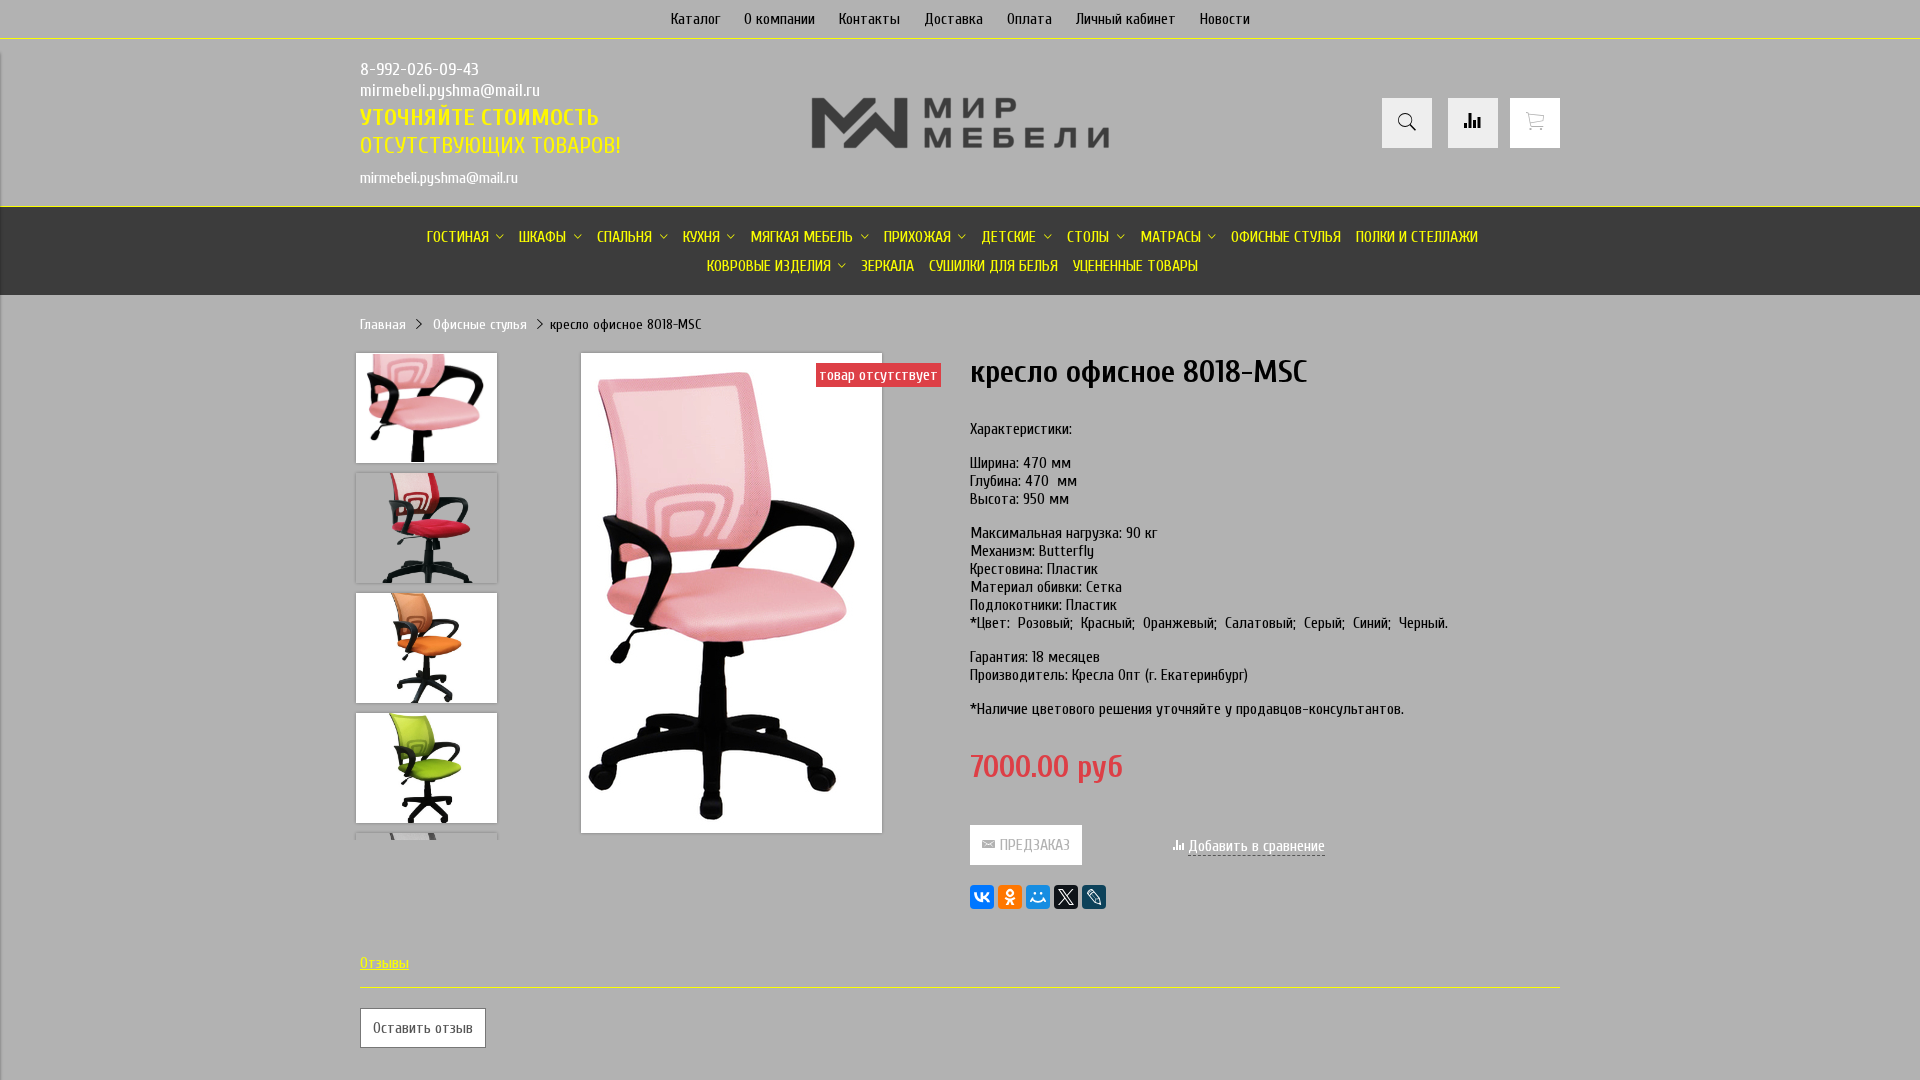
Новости (1225, 19)
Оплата (1029, 19)
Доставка (953, 19)
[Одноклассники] (1010, 897)
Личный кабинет (1126, 19)
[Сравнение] (1473, 123)
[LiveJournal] (1094, 897)
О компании (779, 19)
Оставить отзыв (423, 1028)
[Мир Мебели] (960, 145)
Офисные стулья (480, 324)
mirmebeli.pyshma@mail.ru (450, 90)
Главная (383, 324)
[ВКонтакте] (982, 897)
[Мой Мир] (1038, 897)
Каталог (695, 19)
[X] (1066, 897)
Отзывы (384, 963)
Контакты (869, 19)
